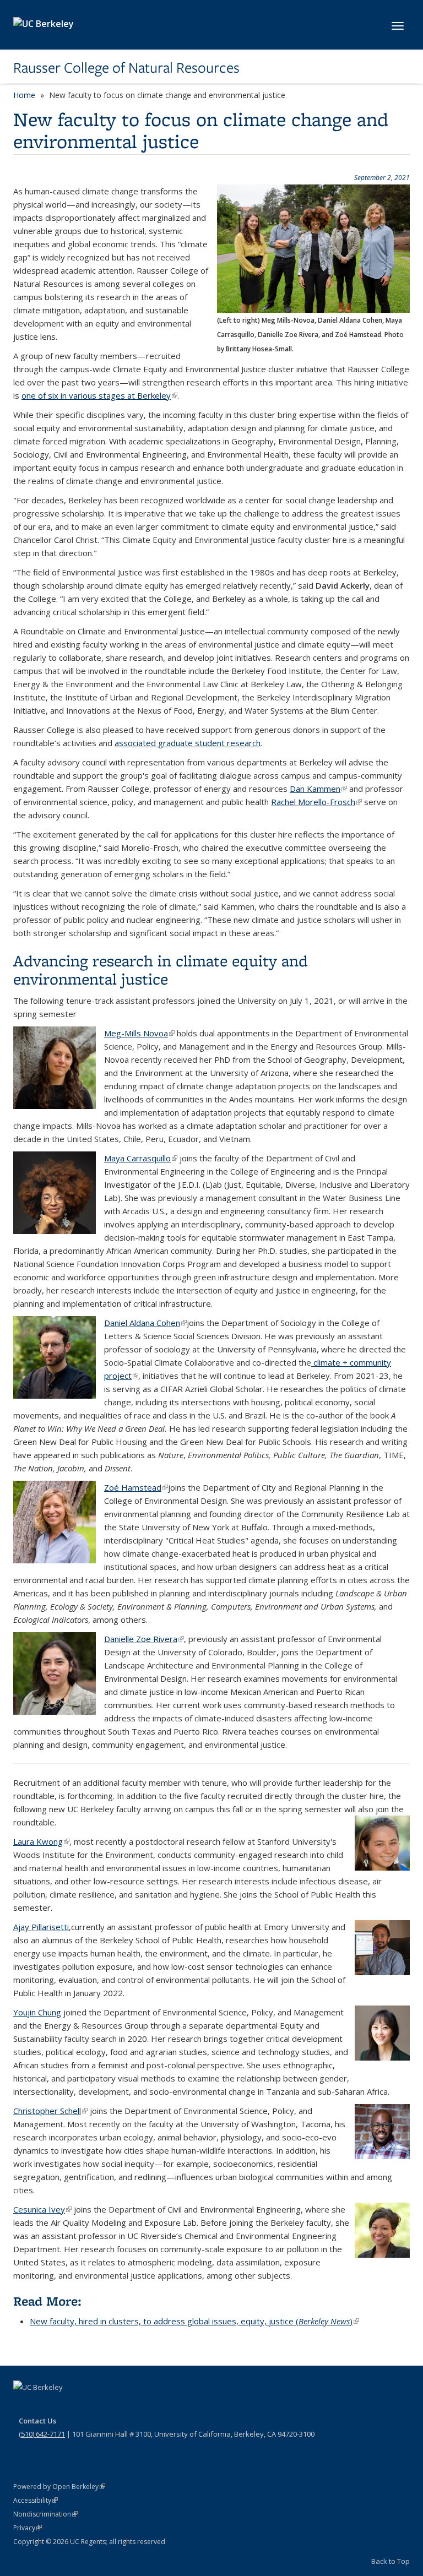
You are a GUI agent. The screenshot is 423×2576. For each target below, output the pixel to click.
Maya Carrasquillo (141, 1158)
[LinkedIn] (66, 2406)
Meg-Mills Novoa (139, 1033)
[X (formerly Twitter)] (45, 2406)
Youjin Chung (37, 2012)
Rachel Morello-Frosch (316, 802)
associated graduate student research (188, 743)
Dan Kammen (318, 789)
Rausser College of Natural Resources (126, 68)
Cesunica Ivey (42, 2209)
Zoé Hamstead (136, 1487)
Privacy (28, 2528)
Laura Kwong (41, 1841)
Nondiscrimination (45, 2514)
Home (24, 95)
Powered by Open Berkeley (59, 2487)
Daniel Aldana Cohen (145, 1323)
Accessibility (36, 2500)
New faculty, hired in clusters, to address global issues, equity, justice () (194, 2321)
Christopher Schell (50, 2111)
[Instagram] (88, 2406)
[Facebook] (23, 2406)
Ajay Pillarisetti (41, 1927)
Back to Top (391, 2561)
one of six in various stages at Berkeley (99, 395)
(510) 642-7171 (42, 2434)
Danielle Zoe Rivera (144, 1639)
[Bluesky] (109, 2406)
